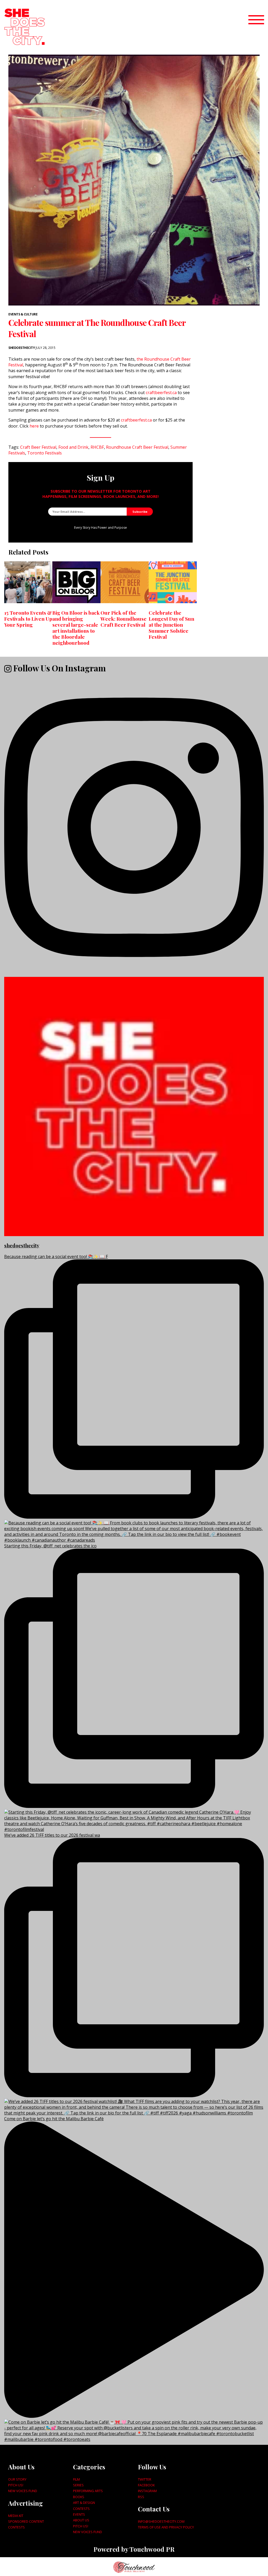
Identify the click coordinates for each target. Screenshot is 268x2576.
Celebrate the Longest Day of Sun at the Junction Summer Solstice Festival (171, 625)
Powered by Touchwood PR (134, 2549)
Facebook (146, 2485)
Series (78, 2485)
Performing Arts (88, 2491)
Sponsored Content (26, 2521)
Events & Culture (23, 314)
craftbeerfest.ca (161, 393)
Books (79, 2497)
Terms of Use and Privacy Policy (166, 2527)
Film (76, 2479)
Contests (16, 2527)
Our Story (17, 2479)
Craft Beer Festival (38, 447)
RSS (141, 2497)
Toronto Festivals (44, 453)
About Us (81, 2520)
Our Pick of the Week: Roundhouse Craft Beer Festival (124, 619)
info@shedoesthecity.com (161, 2521)
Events (79, 2514)
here (34, 426)
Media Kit (16, 2516)
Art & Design (84, 2503)
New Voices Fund (23, 2491)
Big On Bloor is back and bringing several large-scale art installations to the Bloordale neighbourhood (76, 628)
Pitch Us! (16, 2485)
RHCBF (97, 447)
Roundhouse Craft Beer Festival (137, 447)
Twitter (145, 2479)
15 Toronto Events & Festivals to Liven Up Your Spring (28, 619)
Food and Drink (73, 447)
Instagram (147, 2491)
